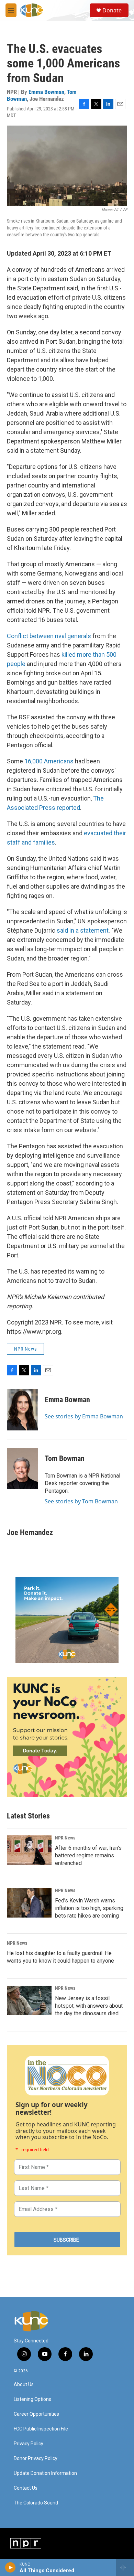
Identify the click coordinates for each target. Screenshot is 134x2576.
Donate (112, 10)
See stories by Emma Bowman (84, 1416)
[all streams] (125, 2567)
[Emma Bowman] (22, 1410)
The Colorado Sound (36, 2503)
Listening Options (32, 2399)
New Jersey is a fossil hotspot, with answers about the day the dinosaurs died (89, 2006)
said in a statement (83, 930)
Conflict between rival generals (49, 636)
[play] (10, 2567)
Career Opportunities (36, 2414)
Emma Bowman (46, 92)
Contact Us (26, 2488)
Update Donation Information (45, 2473)
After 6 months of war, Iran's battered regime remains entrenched (88, 1855)
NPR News (25, 1349)
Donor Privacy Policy (36, 2459)
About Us (24, 2385)
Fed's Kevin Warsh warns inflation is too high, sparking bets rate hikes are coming (89, 1908)
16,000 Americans (49, 761)
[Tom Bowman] (22, 1469)
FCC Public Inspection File (41, 2429)
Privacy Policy (29, 2444)
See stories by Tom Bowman (81, 1501)
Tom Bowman (65, 1458)
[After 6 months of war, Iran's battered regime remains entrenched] (29, 1850)
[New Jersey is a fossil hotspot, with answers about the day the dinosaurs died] (29, 2000)
